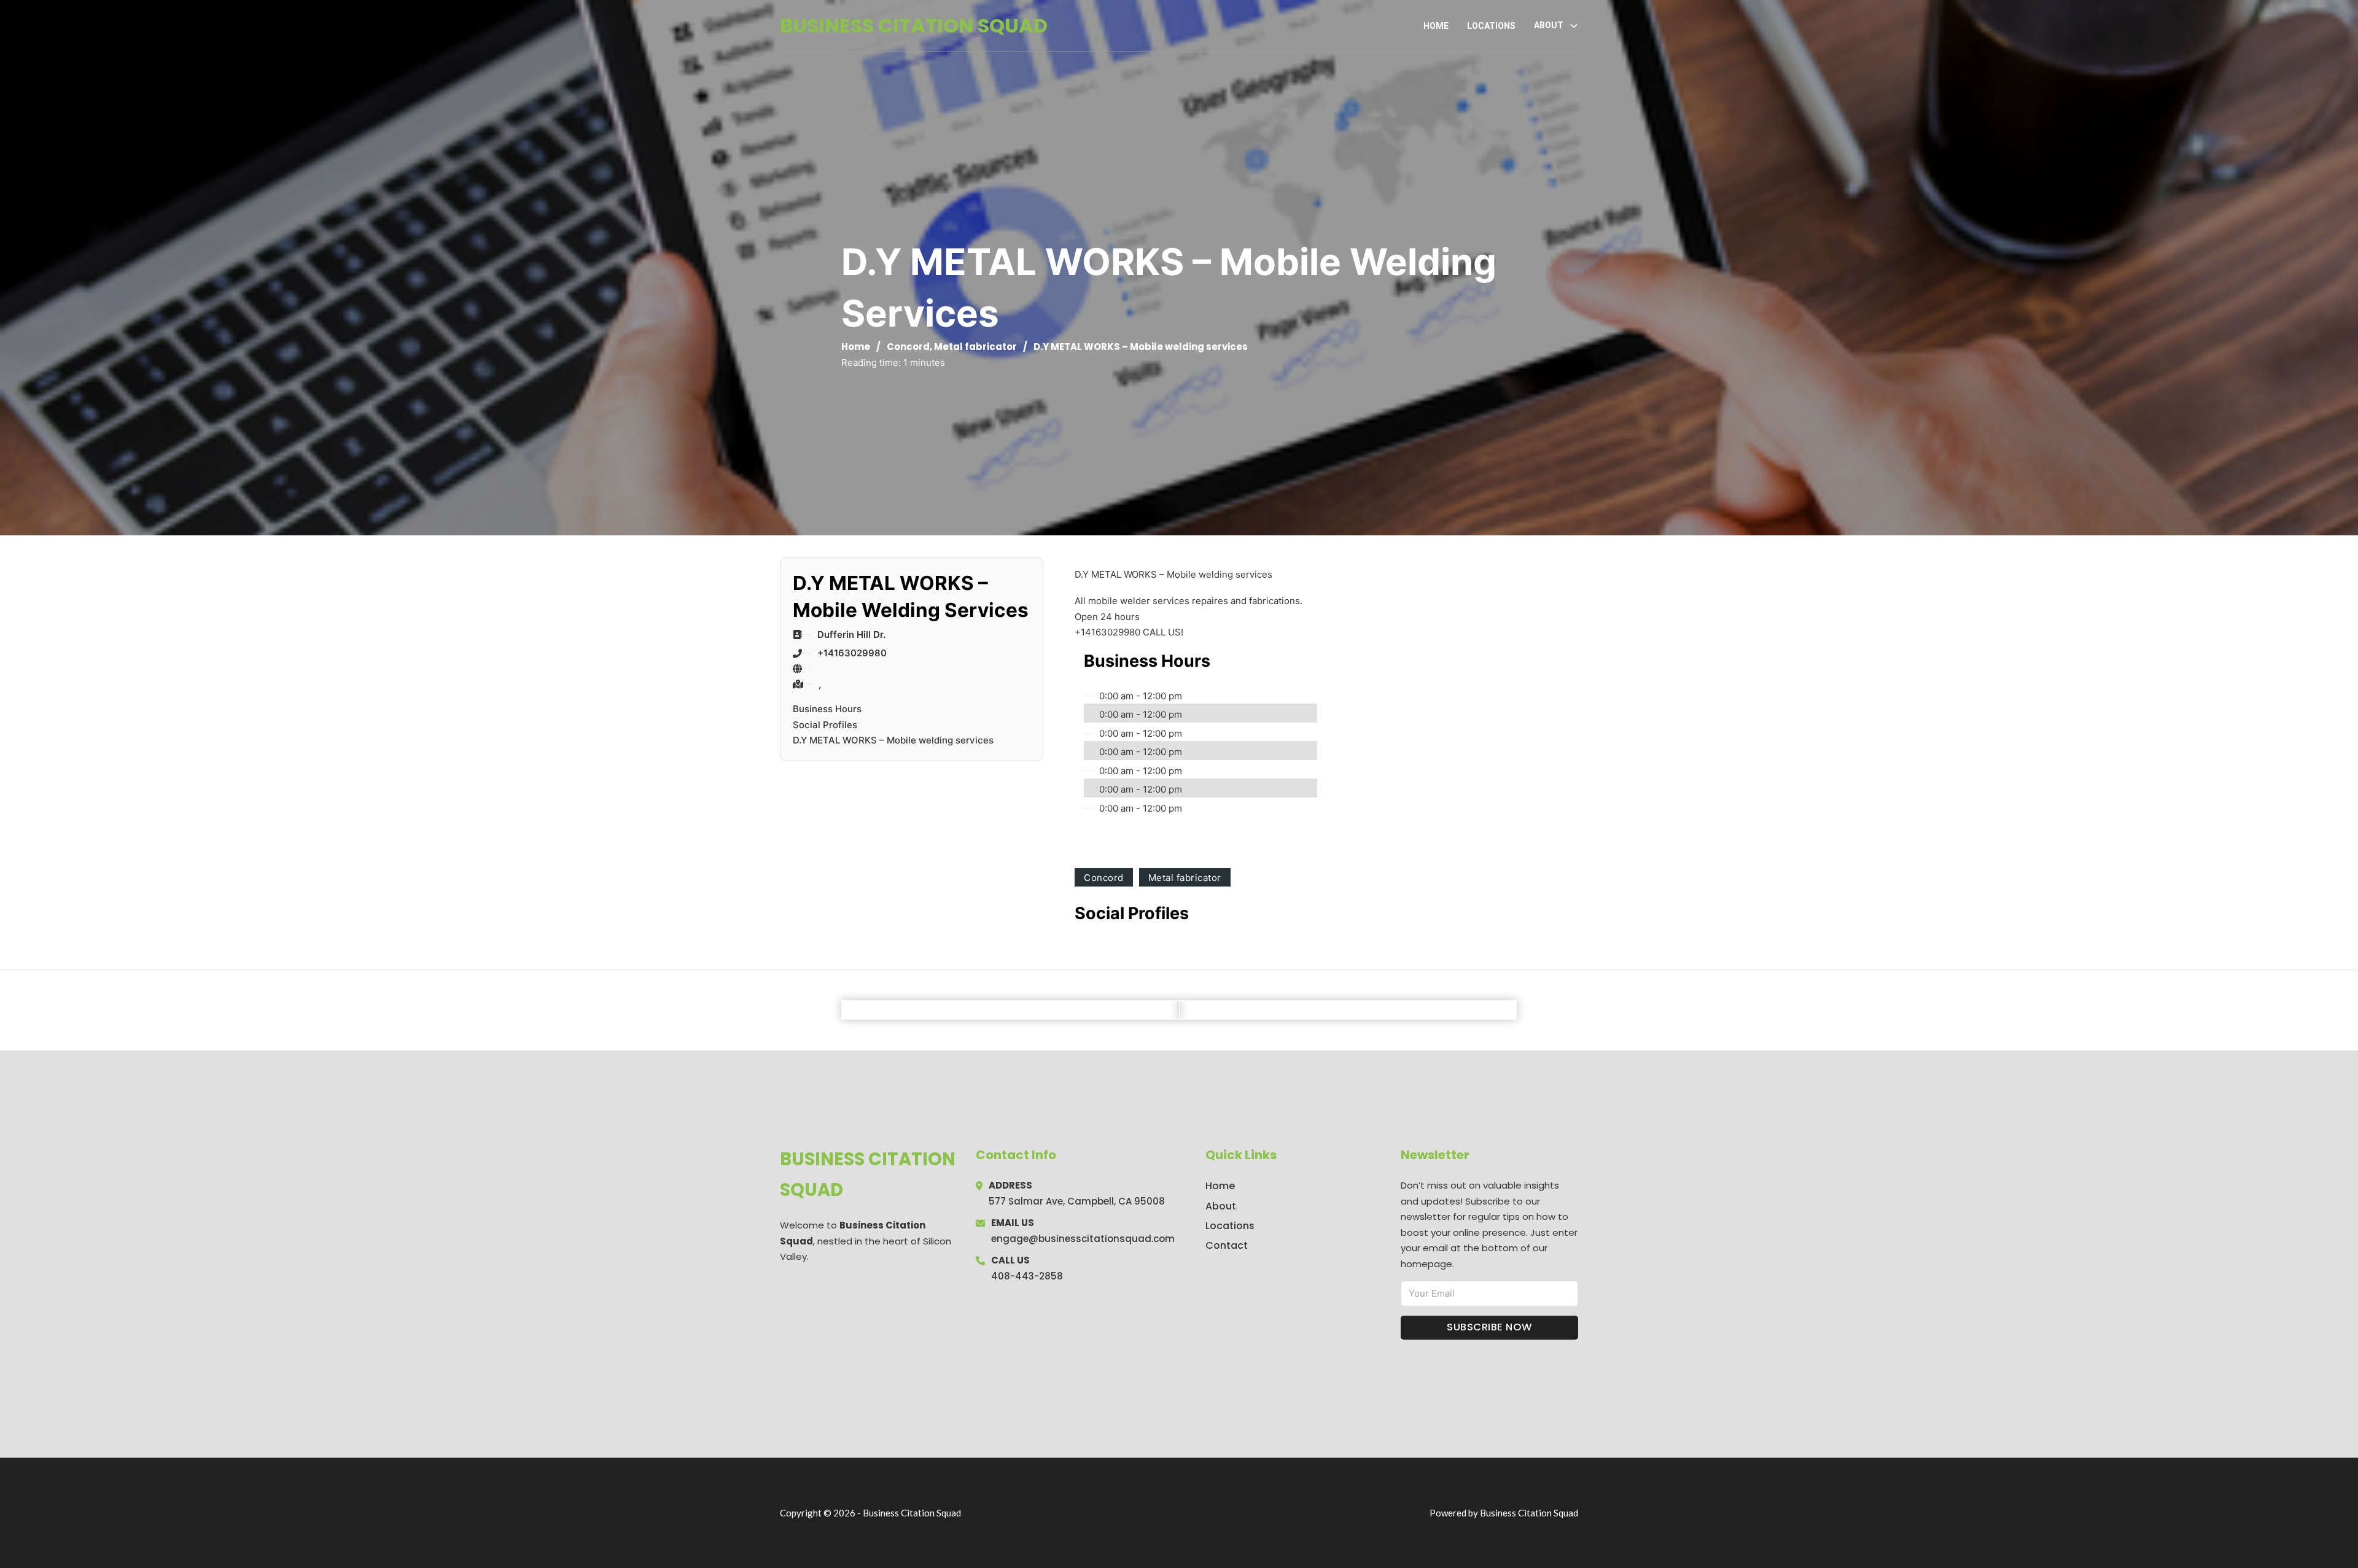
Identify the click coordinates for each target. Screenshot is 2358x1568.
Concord (908, 347)
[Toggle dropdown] (1574, 26)
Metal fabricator (975, 347)
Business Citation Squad (914, 25)
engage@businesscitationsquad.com (1083, 1239)
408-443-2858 (1027, 1276)
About (1221, 1206)
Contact (1227, 1245)
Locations (1491, 26)
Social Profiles (825, 725)
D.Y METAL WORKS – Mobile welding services (893, 740)
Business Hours (827, 709)
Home (1436, 26)
